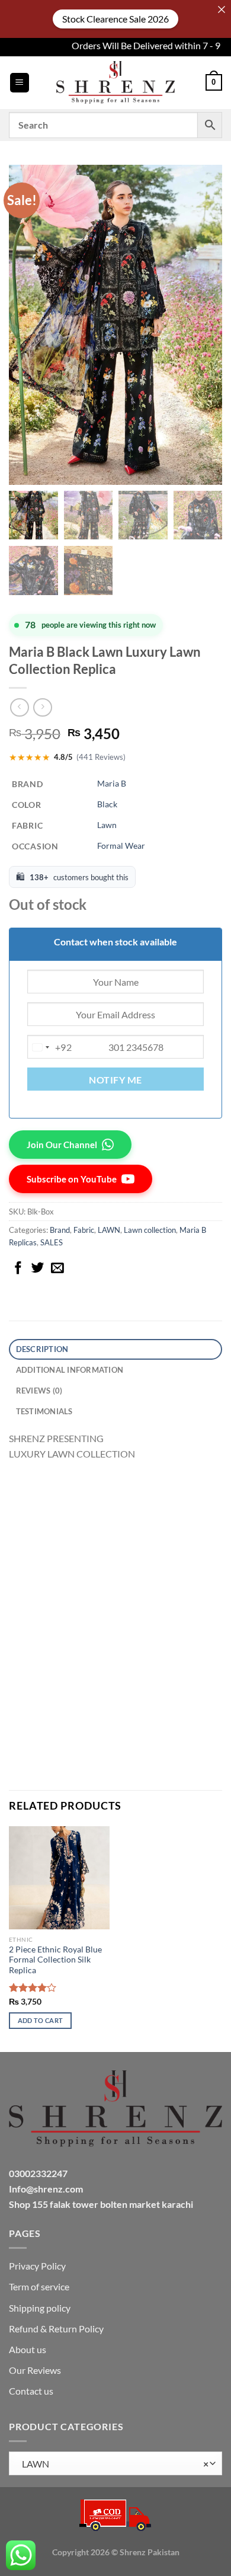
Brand (60, 1230)
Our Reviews (35, 2370)
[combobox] (50, 1047)
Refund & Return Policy (56, 2329)
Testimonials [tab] (44, 1411)
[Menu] (20, 83)
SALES (52, 1242)
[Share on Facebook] (18, 1269)
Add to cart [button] (41, 2020)
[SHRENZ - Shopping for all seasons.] (115, 82)
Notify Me (115, 1080)
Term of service (39, 2286)
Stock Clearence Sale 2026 (115, 19)
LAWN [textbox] (113, 2464)
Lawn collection (150, 1230)
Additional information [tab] (70, 1370)
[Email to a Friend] (57, 1269)
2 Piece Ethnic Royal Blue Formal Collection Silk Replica (55, 1960)
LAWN (109, 1230)
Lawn (107, 825)
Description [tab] (42, 1349)
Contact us (31, 2391)
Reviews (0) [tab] (39, 1391)
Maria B (112, 783)
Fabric (84, 1230)
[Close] (222, 9)
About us (28, 2349)
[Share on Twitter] (38, 1269)
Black (107, 804)
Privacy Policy (37, 2266)
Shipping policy (40, 2308)
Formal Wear (121, 846)
